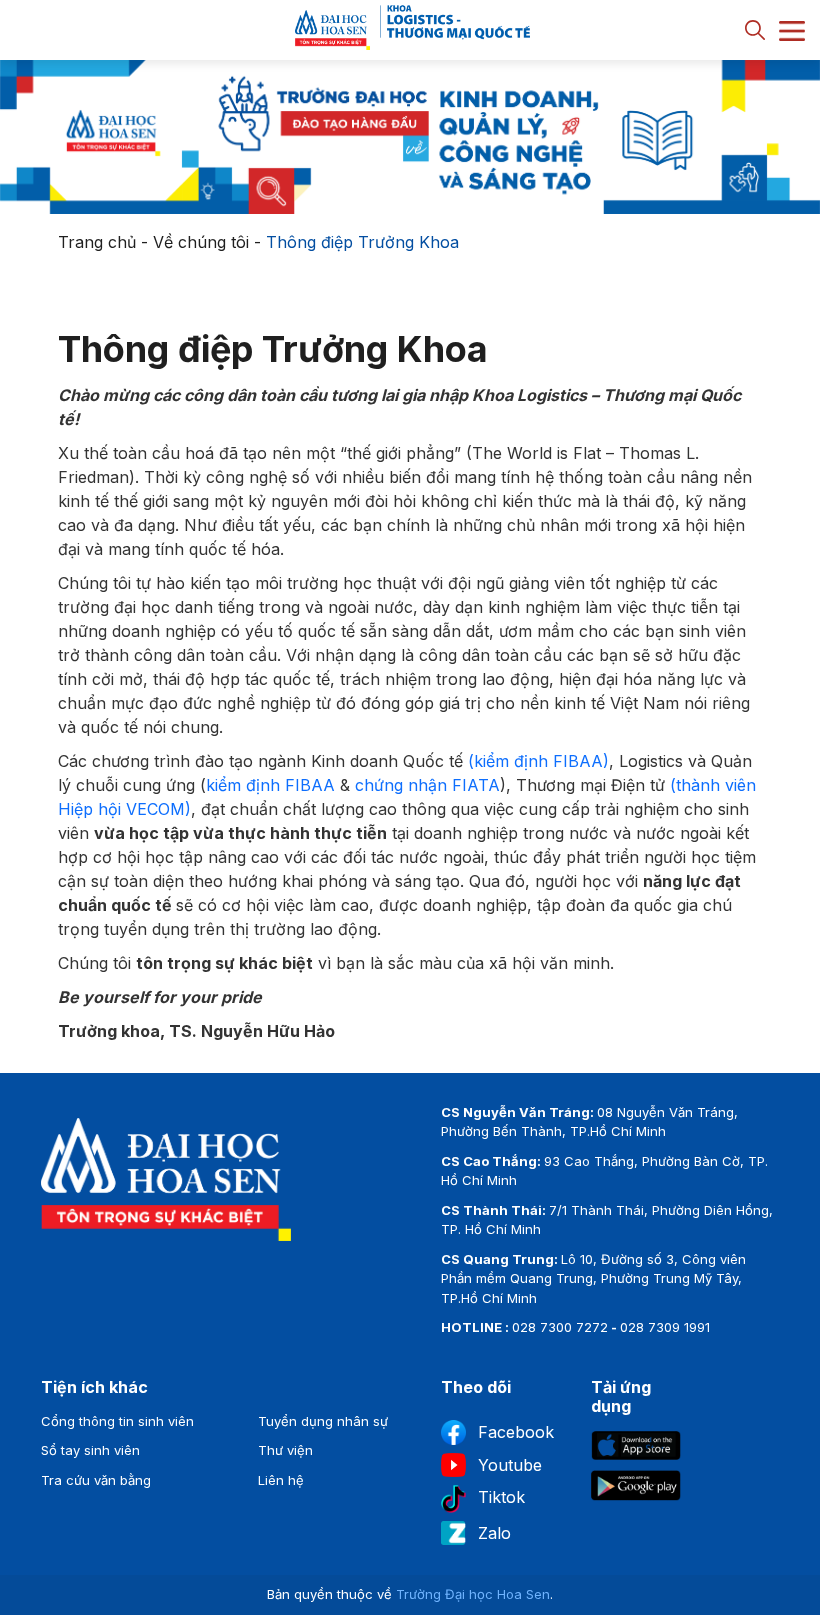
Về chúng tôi (201, 242)
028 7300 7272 (560, 1327)
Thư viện (285, 1450)
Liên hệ (281, 1480)
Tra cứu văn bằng (96, 1480)
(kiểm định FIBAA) (538, 761)
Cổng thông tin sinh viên (117, 1421)
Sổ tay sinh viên (90, 1450)
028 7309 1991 (665, 1327)
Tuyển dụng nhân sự (323, 1421)
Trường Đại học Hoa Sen (473, 1594)
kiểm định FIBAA (270, 785)
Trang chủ (97, 242)
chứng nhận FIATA (427, 785)
